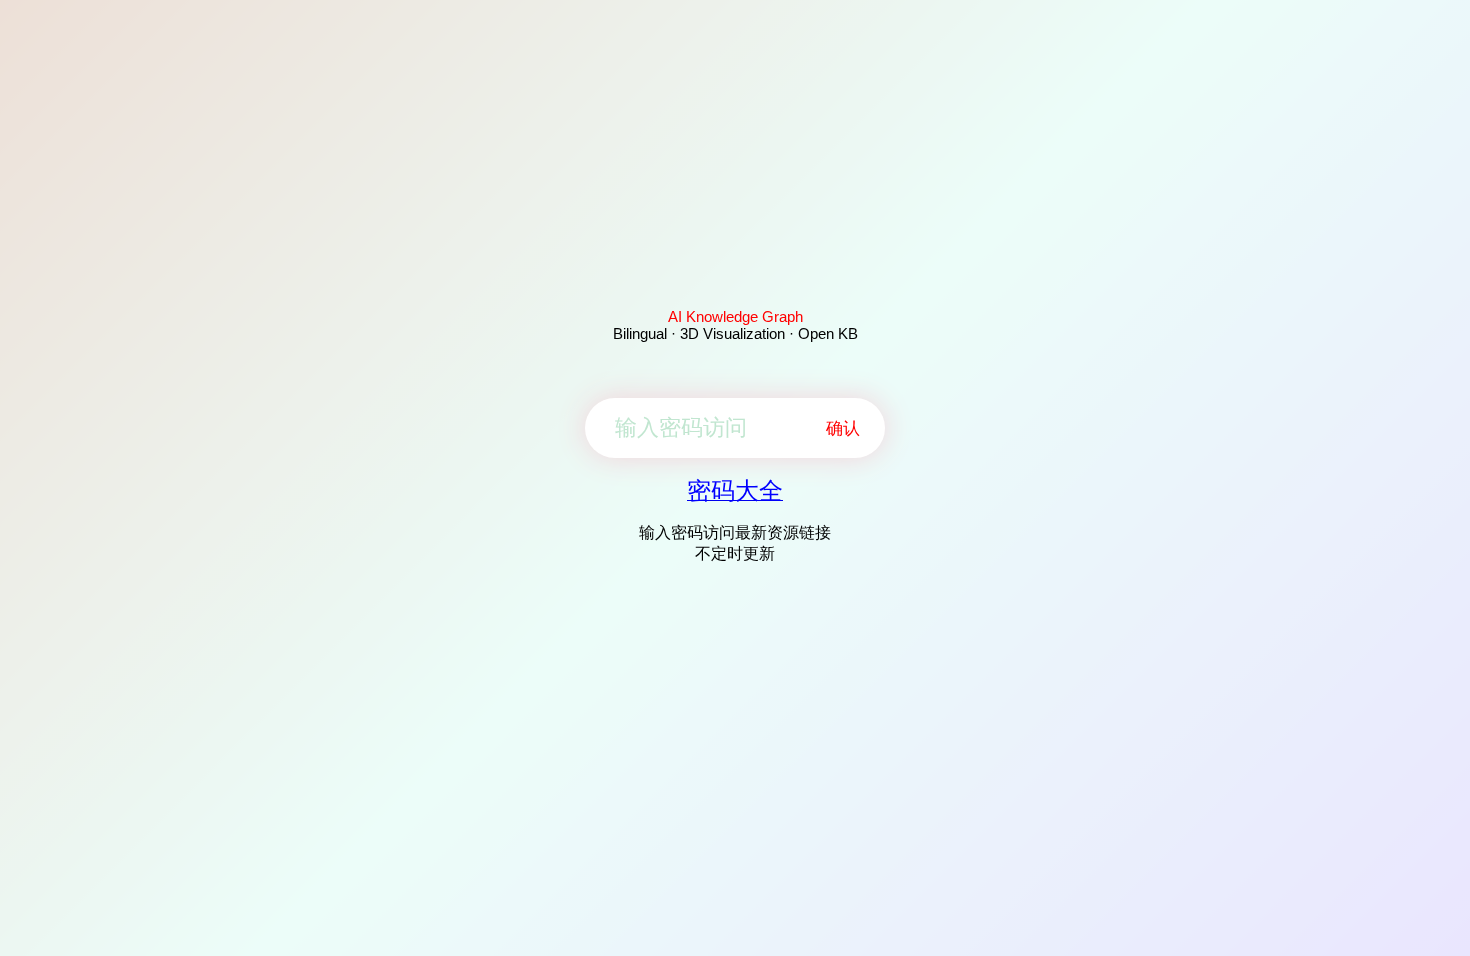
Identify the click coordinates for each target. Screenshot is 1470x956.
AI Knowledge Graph (735, 316)
